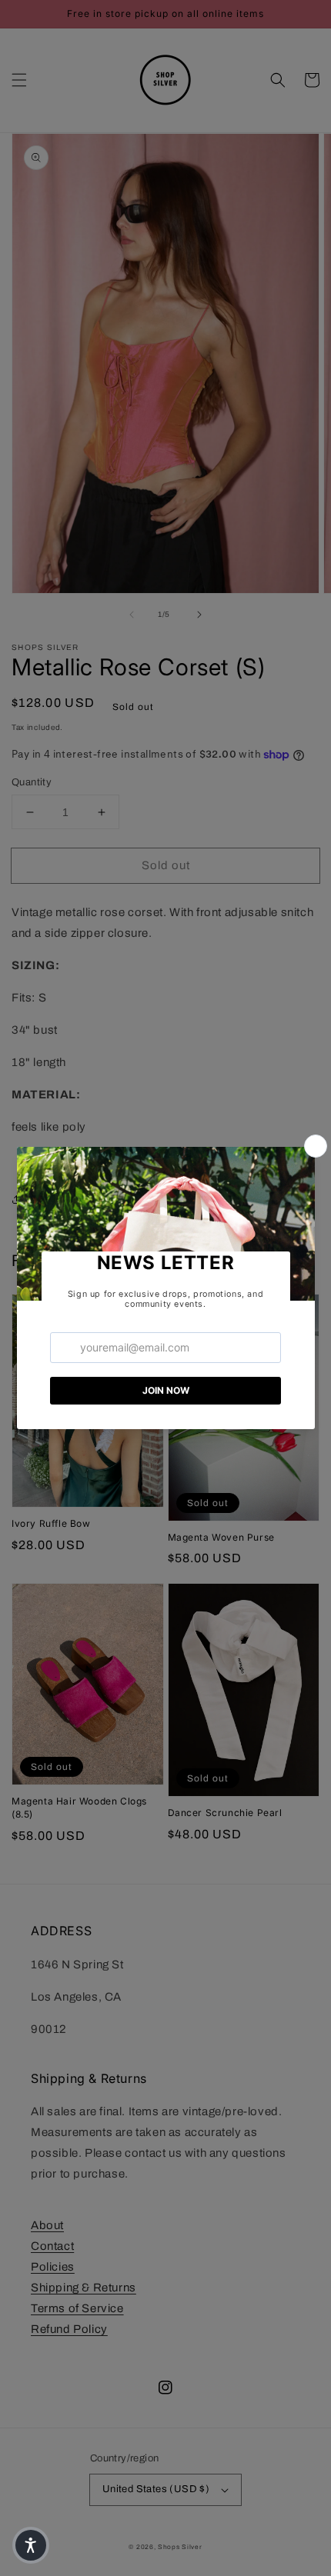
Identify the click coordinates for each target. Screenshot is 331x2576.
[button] (31, 2545)
